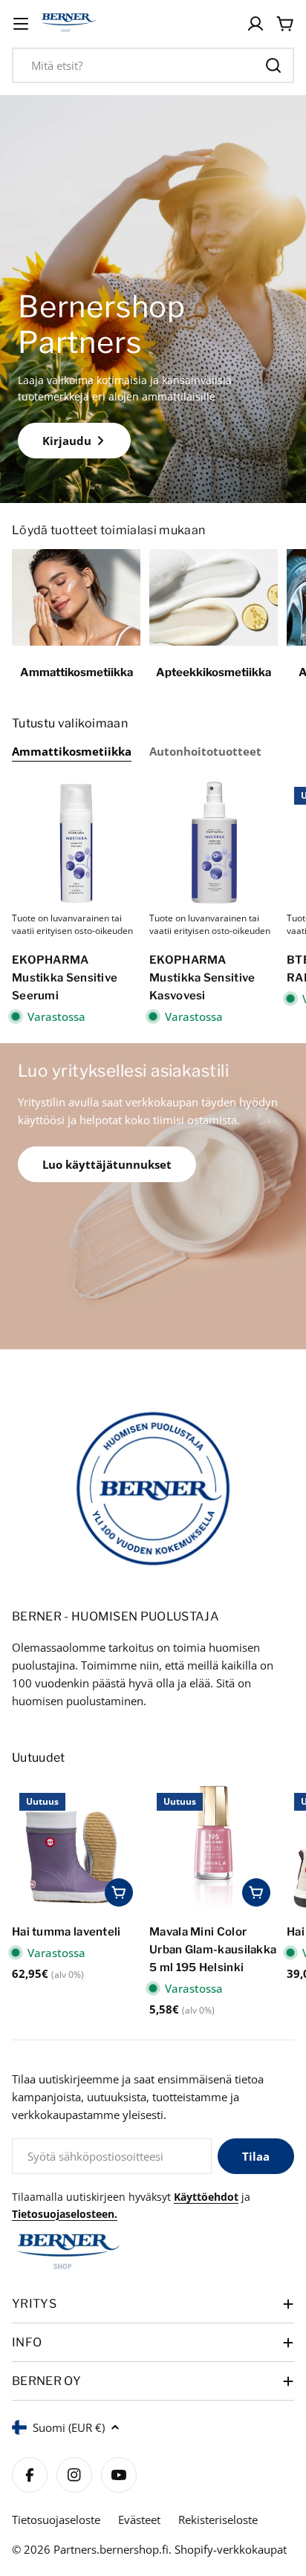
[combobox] (153, 65)
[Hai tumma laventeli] (76, 1850)
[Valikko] (21, 24)
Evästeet (139, 2520)
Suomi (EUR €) (69, 2427)
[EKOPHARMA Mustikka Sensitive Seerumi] (76, 844)
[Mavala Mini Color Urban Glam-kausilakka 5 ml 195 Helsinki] (214, 1850)
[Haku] (273, 65)
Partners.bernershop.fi (111, 2549)
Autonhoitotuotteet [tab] (205, 751)
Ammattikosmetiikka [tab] (72, 751)
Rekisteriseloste (218, 2520)
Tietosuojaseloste (56, 2520)
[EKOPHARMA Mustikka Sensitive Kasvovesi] (214, 844)
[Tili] (255, 24)
